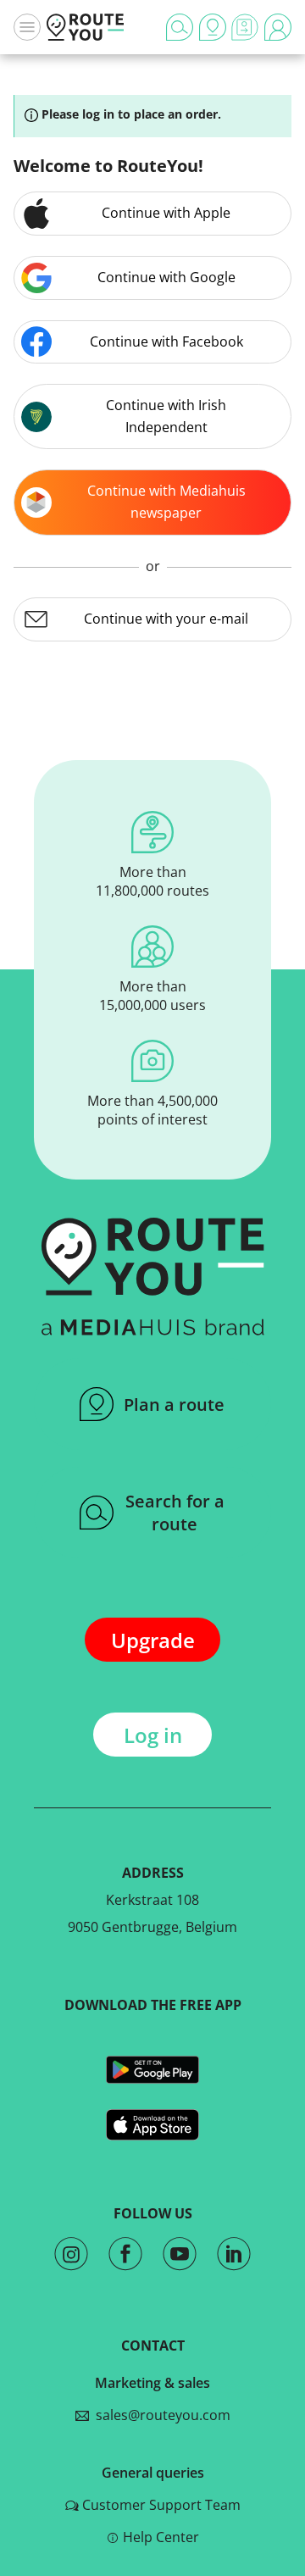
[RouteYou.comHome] (86, 27)
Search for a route (175, 1513)
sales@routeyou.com (160, 2415)
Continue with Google (166, 277)
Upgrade (153, 1640)
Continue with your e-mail (166, 619)
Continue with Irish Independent (166, 416)
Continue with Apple (166, 213)
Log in (153, 1735)
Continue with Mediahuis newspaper (166, 502)
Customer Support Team (161, 2505)
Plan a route (174, 1405)
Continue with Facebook (166, 341)
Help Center (161, 2537)
